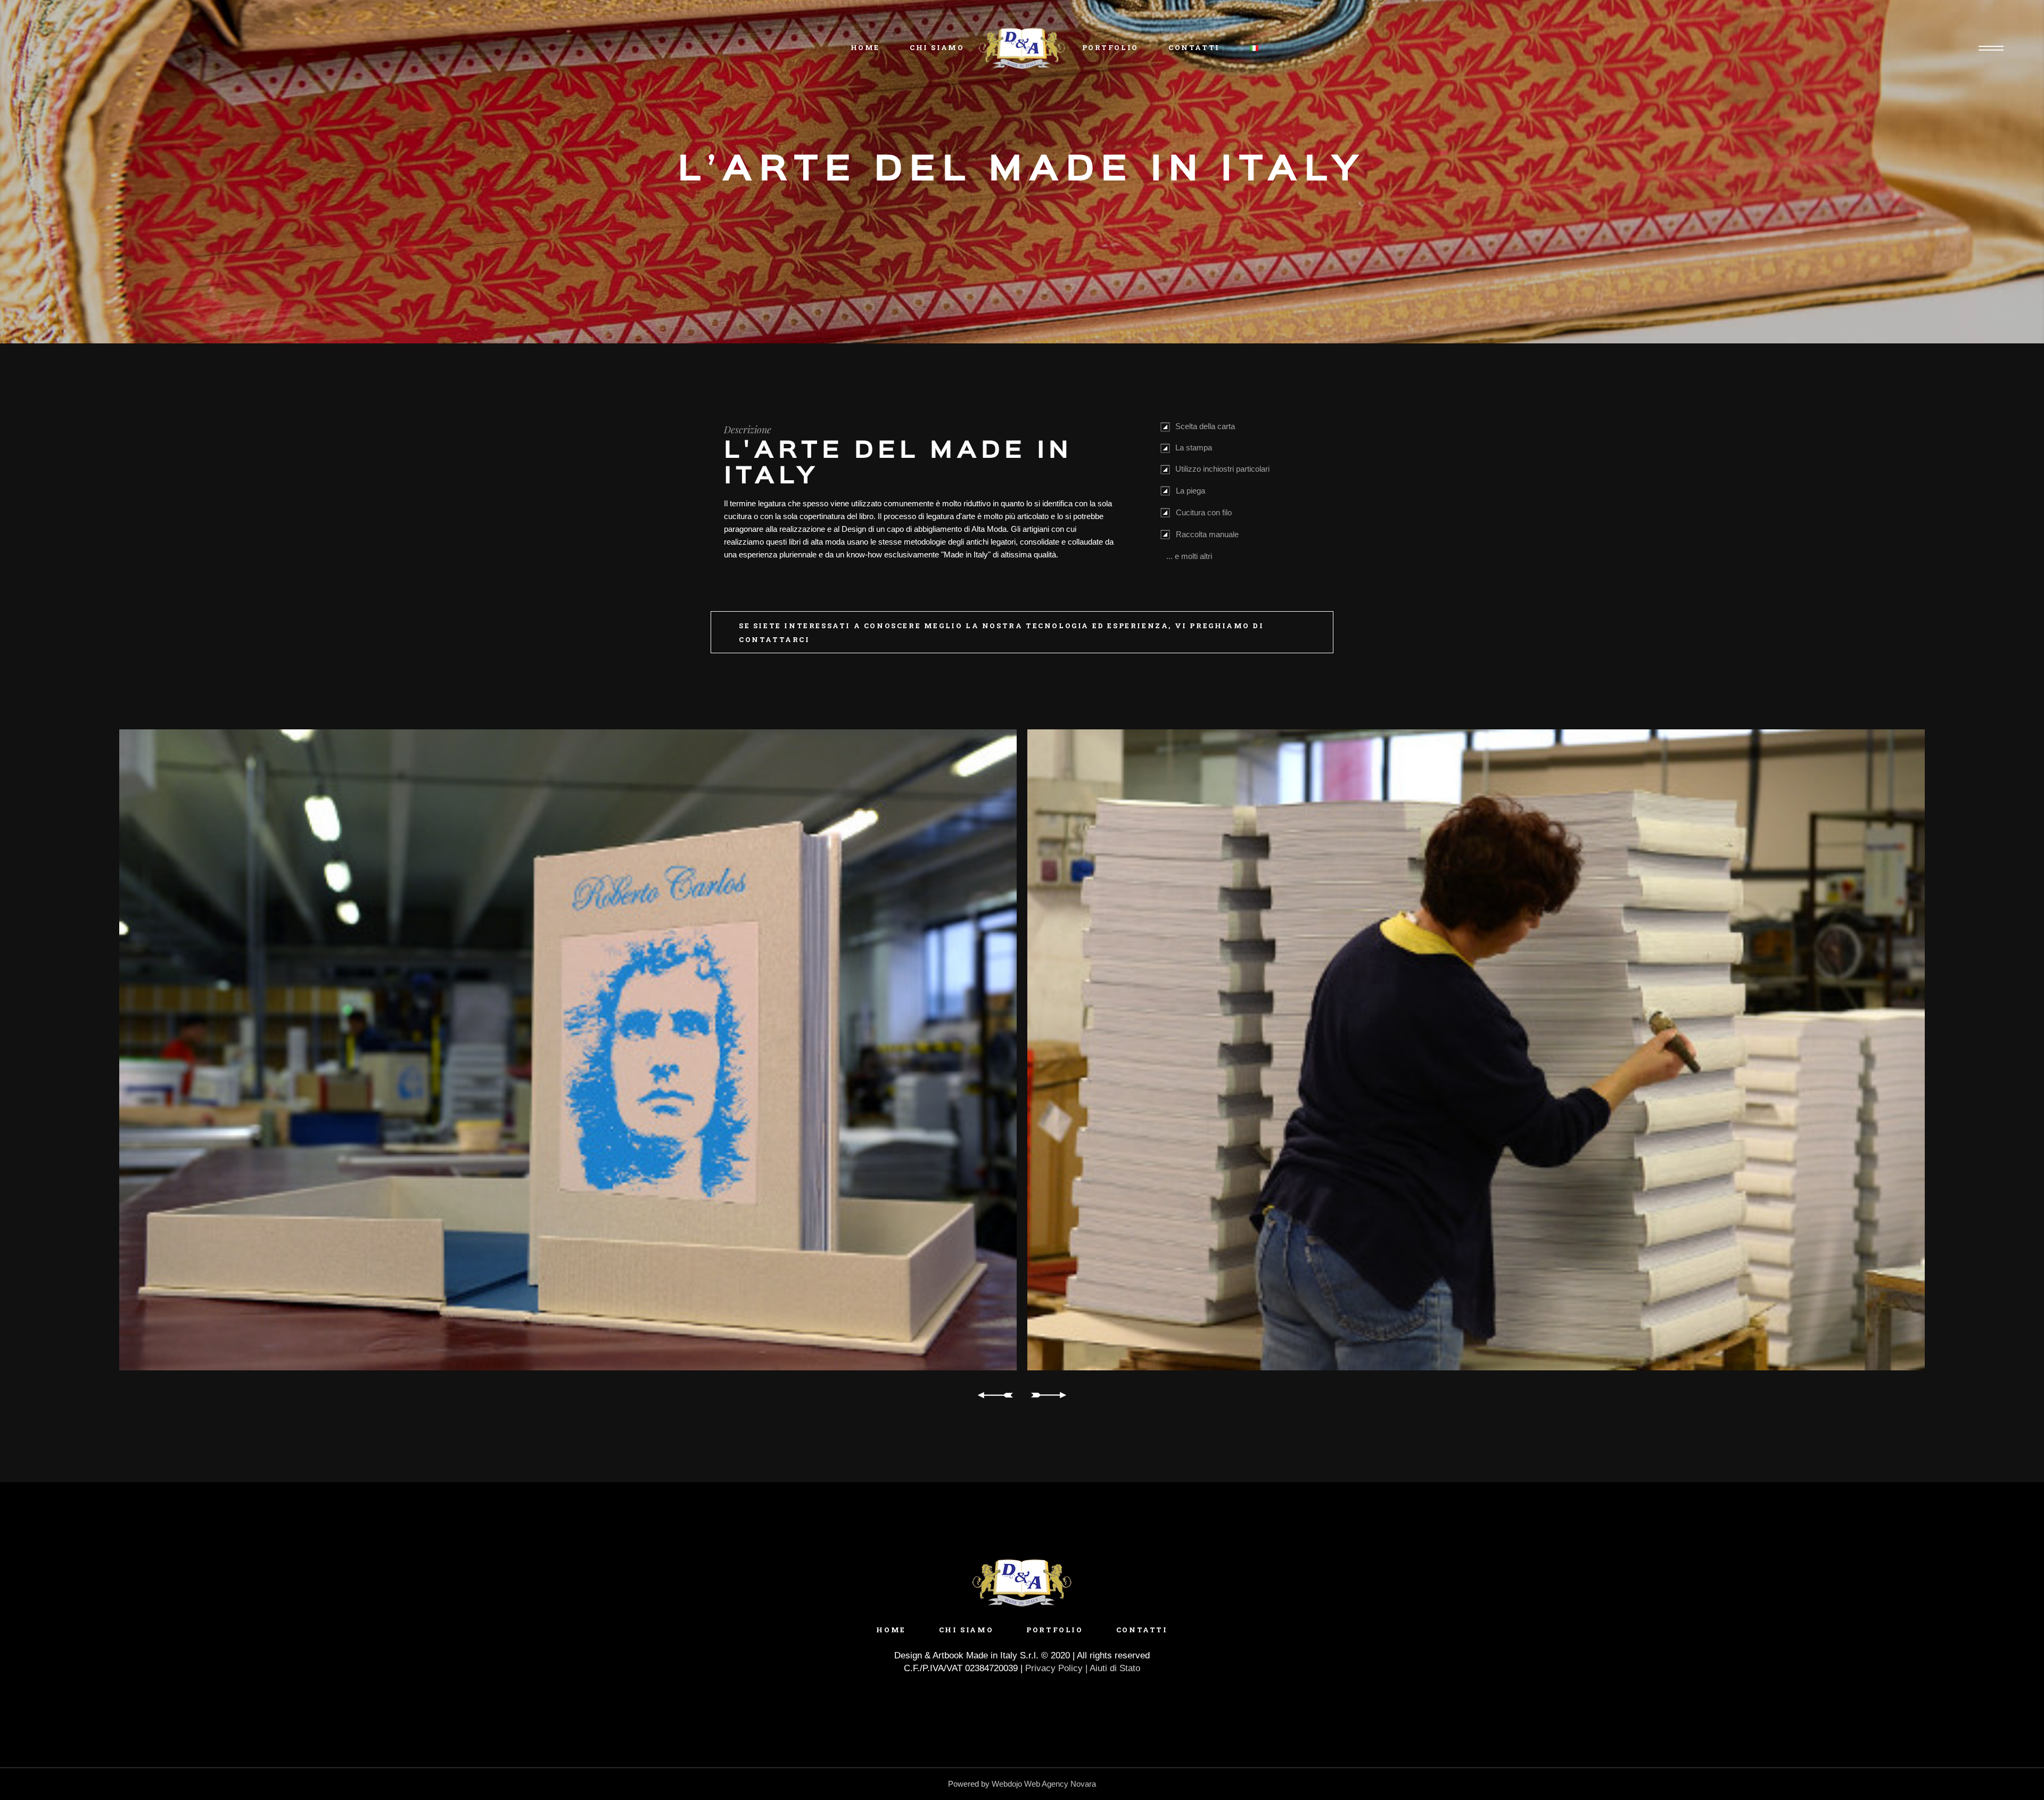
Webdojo (1007, 1784)
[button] (570, 1395)
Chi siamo (966, 1630)
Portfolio (1054, 1630)
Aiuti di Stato (1115, 1668)
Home (891, 1630)
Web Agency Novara (1060, 1784)
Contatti (1142, 1630)
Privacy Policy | (1057, 1668)
